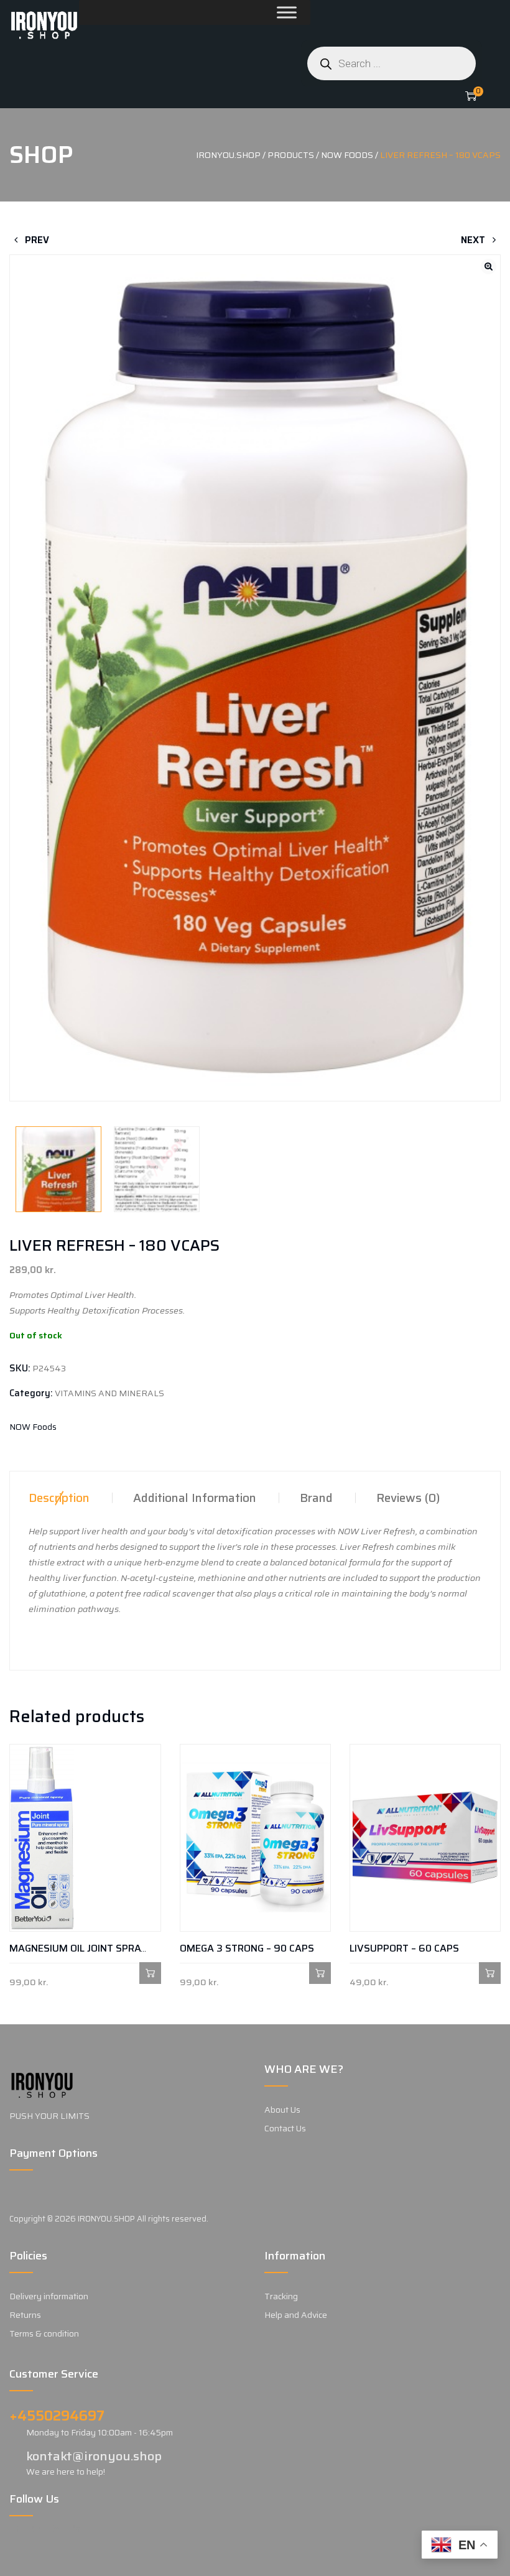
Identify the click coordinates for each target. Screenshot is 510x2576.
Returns (25, 2315)
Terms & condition (44, 2333)
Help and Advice (296, 2315)
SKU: (20, 1368)
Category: (31, 1393)
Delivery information (49, 2296)
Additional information (195, 1498)
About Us (282, 2110)
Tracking (281, 2296)
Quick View (20, 1973)
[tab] (59, 1498)
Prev (36, 240)
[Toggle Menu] (257, 12)
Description (59, 1498)
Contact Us (285, 2128)
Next (474, 240)
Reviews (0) (408, 1498)
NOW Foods (33, 1427)
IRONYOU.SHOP (106, 2219)
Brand (316, 1498)
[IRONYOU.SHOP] (44, 25)
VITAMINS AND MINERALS (109, 1393)
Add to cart (150, 1973)
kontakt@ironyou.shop (94, 2456)
